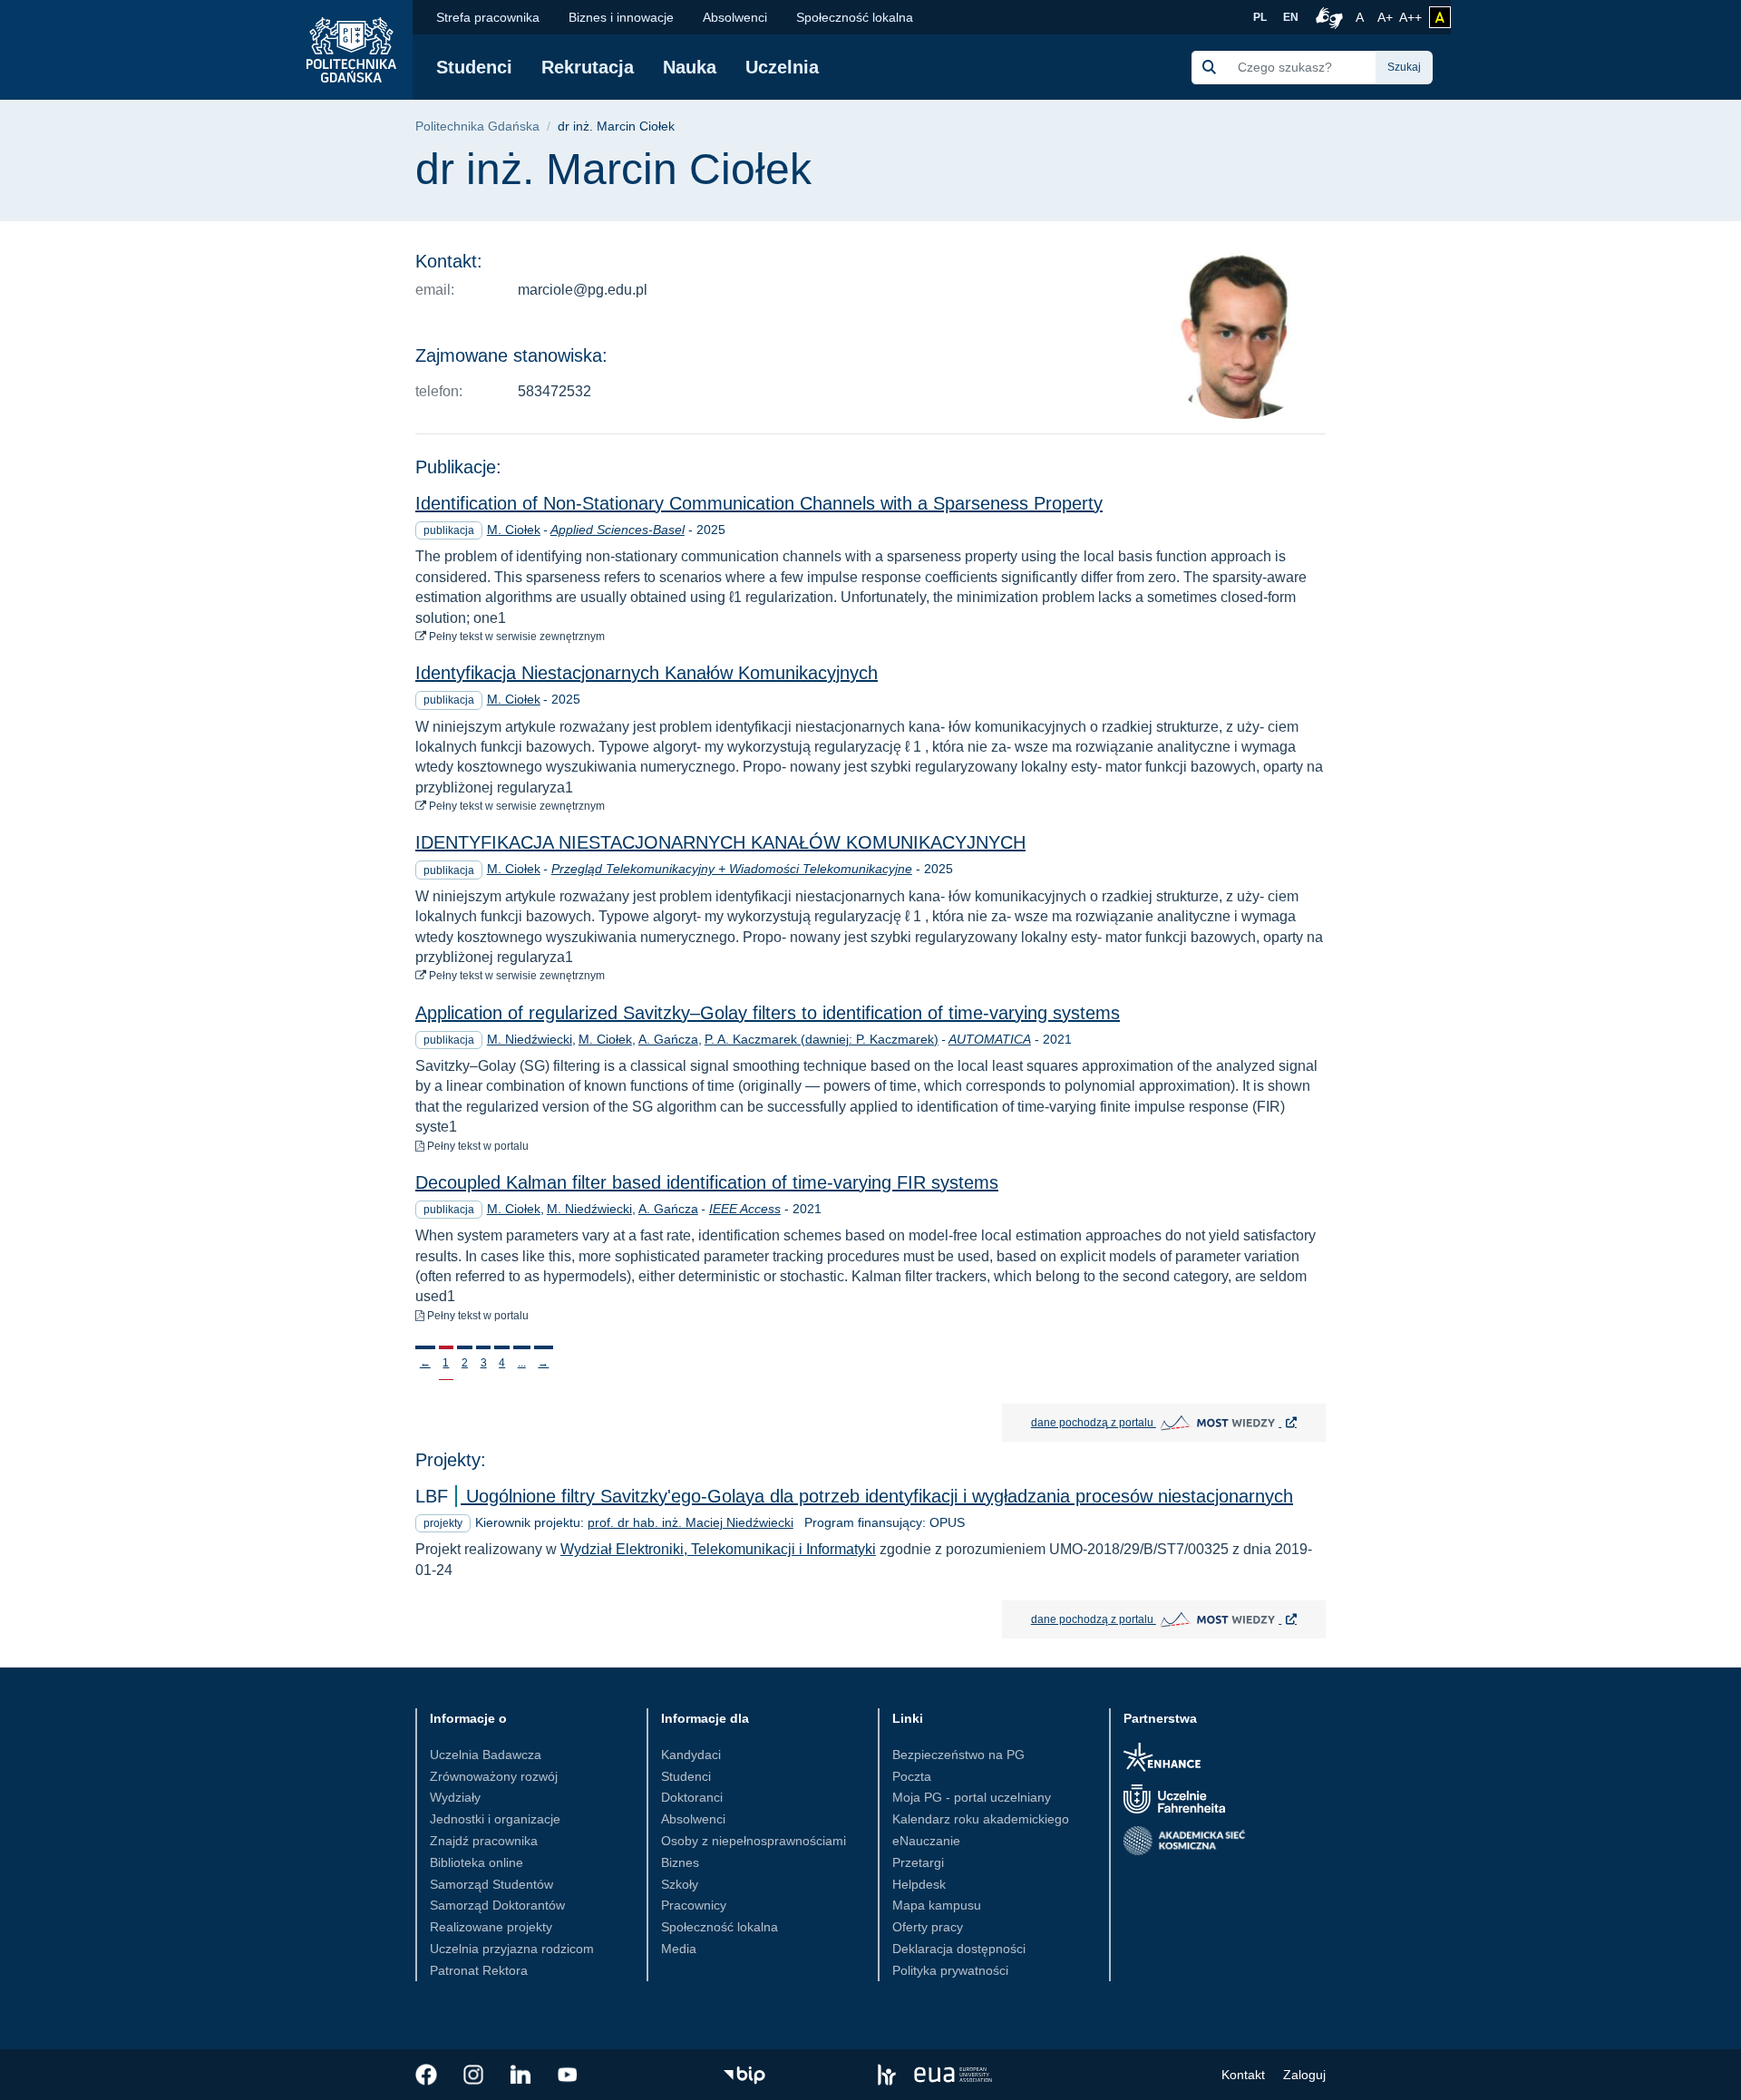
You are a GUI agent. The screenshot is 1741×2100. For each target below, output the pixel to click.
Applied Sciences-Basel (618, 530)
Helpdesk (919, 1884)
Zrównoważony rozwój (494, 1776)
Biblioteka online (477, 1862)
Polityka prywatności (950, 1970)
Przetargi (918, 1862)
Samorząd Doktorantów (497, 1905)
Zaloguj (1304, 2075)
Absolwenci (735, 17)
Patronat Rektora (479, 1970)
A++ (1410, 17)
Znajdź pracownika (484, 1841)
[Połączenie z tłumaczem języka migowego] (1327, 17)
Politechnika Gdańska (477, 126)
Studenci (474, 67)
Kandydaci (691, 1755)
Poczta (912, 1776)
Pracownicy (694, 1905)
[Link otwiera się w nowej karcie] (426, 2075)
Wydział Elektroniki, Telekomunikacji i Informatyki (718, 1549)
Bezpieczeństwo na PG (958, 1755)
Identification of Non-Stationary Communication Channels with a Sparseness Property (759, 503)
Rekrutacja (588, 67)
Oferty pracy (928, 1927)
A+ (1386, 17)
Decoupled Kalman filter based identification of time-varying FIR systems (707, 1182)
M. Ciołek (514, 530)
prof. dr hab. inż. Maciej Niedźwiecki (691, 1522)
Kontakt (1243, 2075)
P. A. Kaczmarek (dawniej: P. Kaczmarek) (822, 1039)
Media (679, 1949)
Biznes (680, 1862)
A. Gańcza (668, 1039)
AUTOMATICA (990, 1039)
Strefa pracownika (488, 17)
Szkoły (680, 1884)
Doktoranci (692, 1797)
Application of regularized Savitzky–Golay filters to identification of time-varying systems (768, 1013)
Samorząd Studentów (491, 1884)
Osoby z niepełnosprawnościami (754, 1841)
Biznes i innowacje (621, 17)
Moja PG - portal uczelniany (972, 1797)
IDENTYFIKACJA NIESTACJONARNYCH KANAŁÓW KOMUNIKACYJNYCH (720, 842)
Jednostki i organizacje (495, 1819)
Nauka (690, 67)
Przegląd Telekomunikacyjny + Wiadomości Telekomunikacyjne (732, 869)
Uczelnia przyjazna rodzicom (512, 1949)
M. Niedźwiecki (530, 1039)
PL (1260, 17)
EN (1291, 17)
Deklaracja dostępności (959, 1949)
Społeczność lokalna (855, 17)
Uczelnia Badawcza (486, 1755)
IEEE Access (745, 1209)
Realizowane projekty (491, 1927)
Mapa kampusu (937, 1905)
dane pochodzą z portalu (1178, 1422)
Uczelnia (782, 67)
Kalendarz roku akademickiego (981, 1819)
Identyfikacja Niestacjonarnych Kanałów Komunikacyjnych (647, 673)
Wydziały (455, 1797)
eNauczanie (926, 1841)
